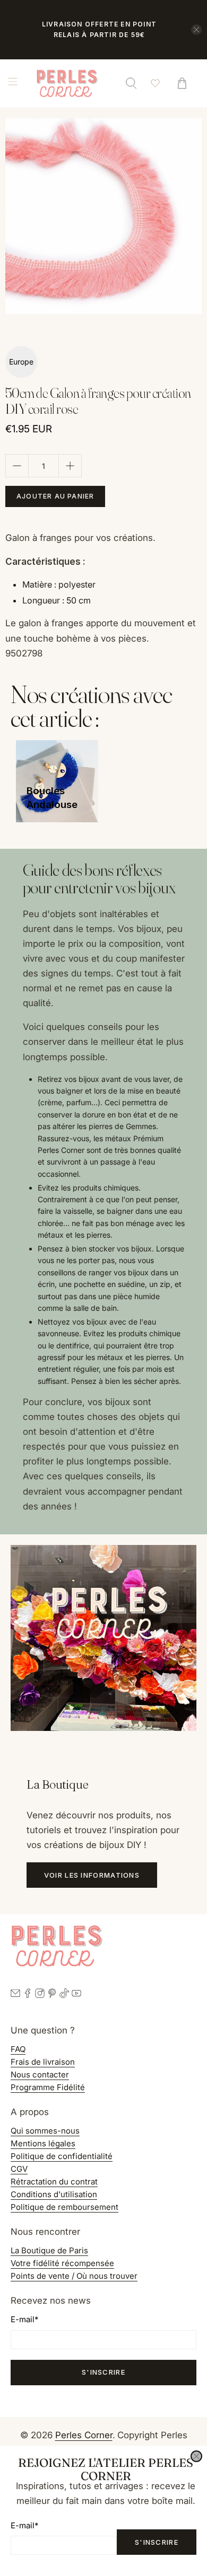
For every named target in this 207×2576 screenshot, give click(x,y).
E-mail (24, 2525)
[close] (196, 2456)
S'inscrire (157, 2542)
